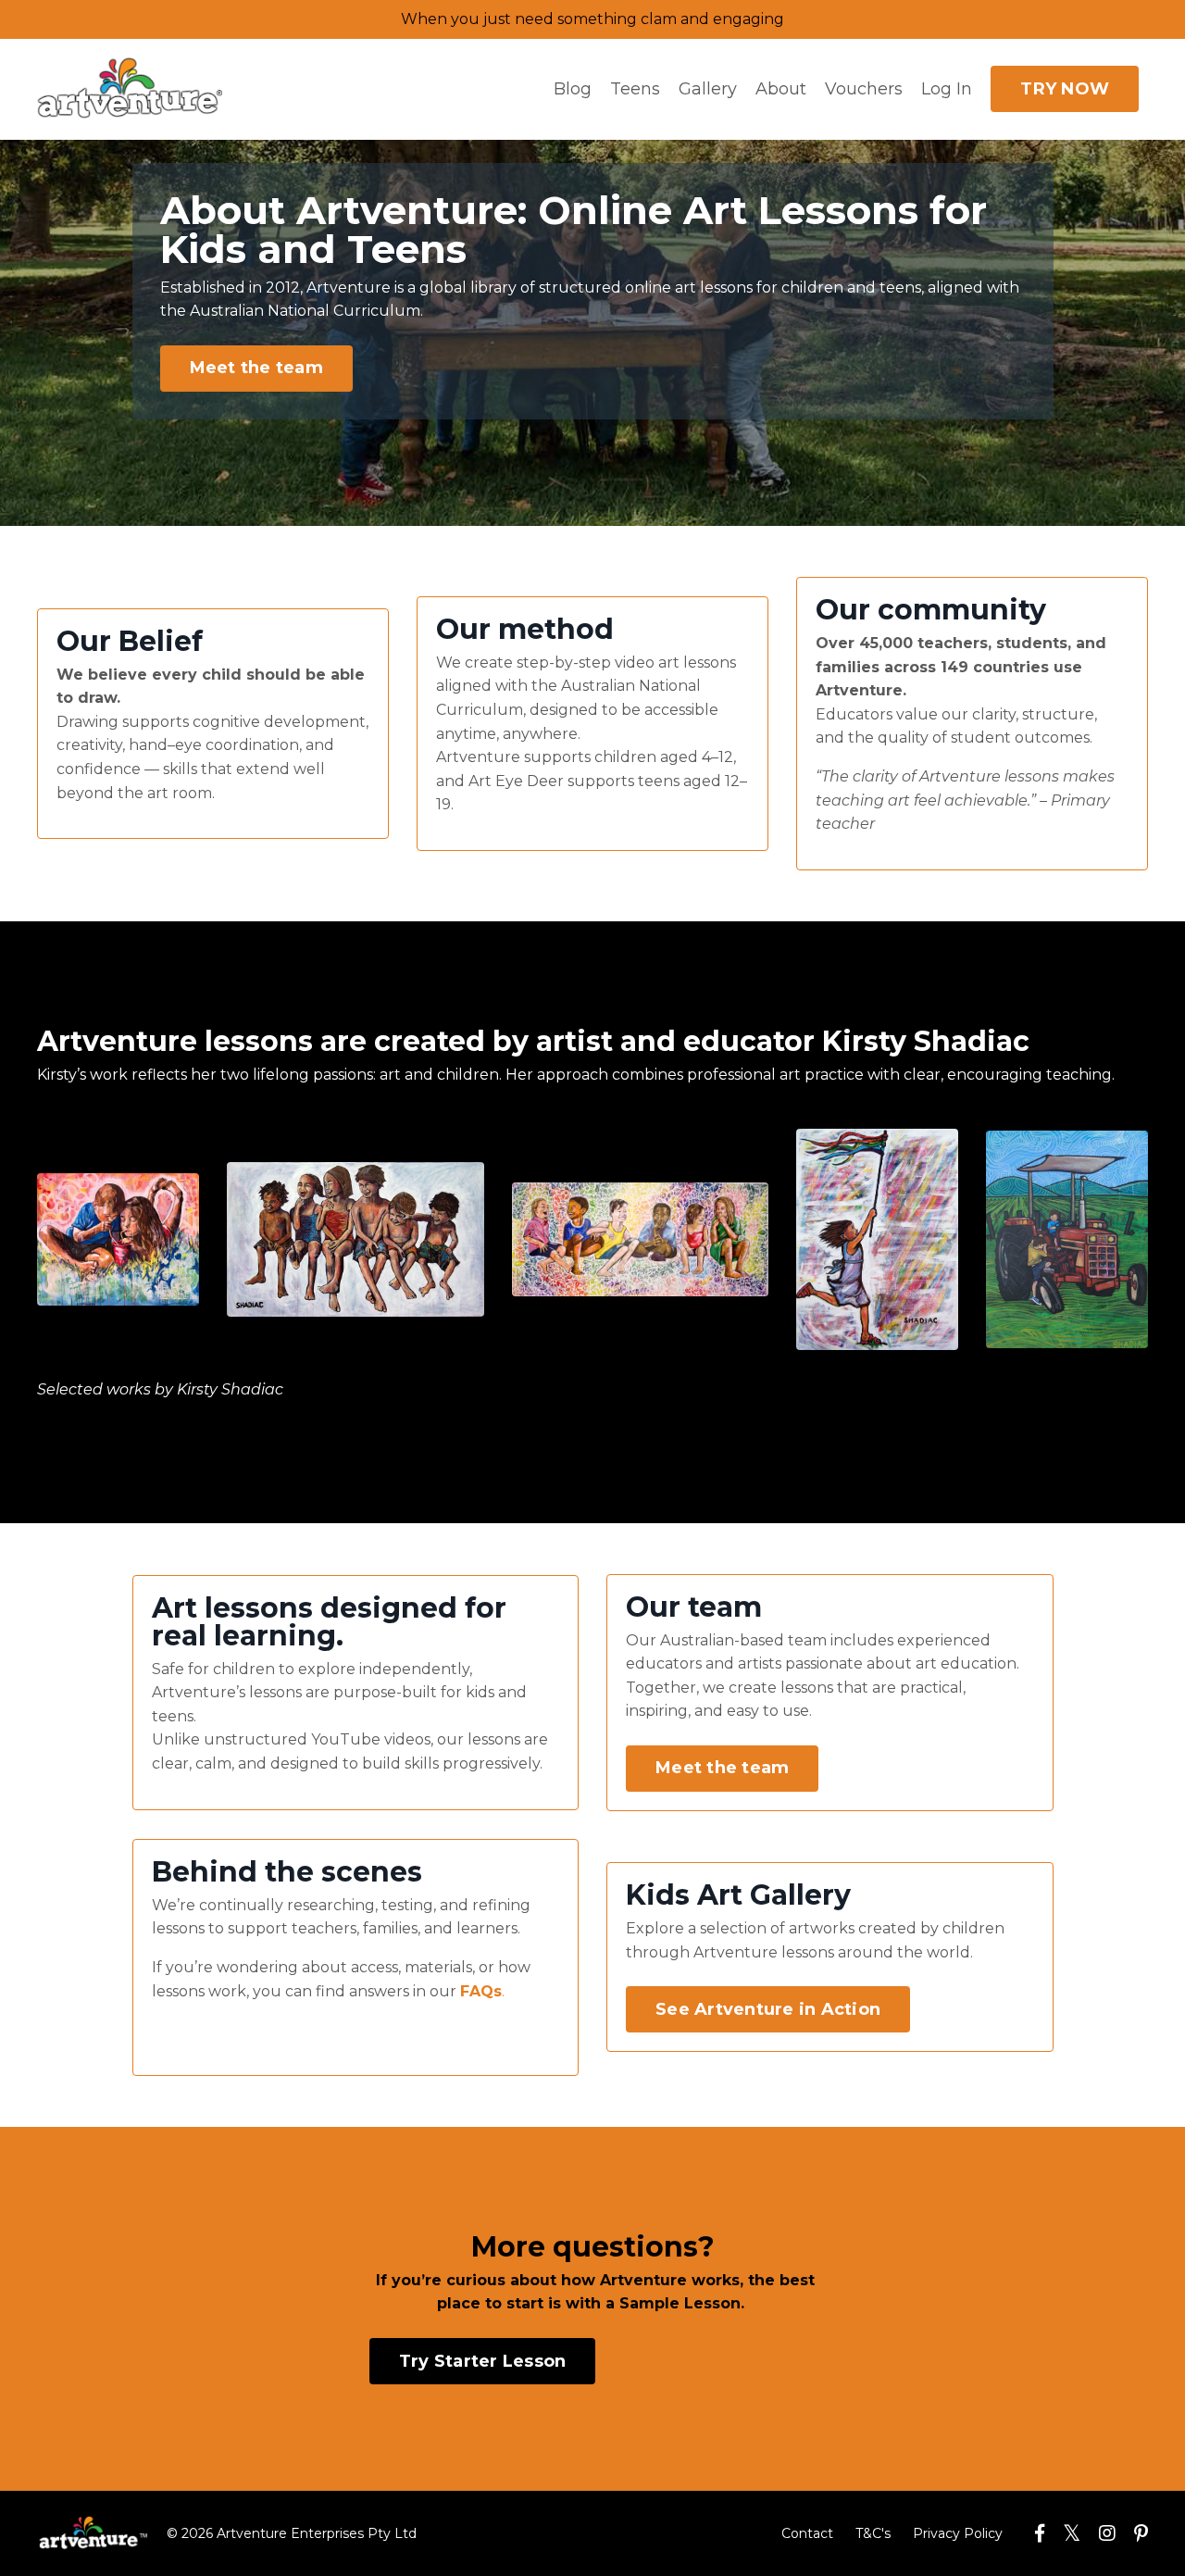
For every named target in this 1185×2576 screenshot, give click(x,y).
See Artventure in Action (768, 2009)
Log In (947, 89)
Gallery (708, 89)
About (781, 89)
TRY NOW (1065, 89)
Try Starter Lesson (483, 2361)
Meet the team (256, 368)
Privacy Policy (958, 2533)
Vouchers (864, 89)
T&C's (873, 2533)
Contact (807, 2533)
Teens (635, 89)
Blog (573, 89)
